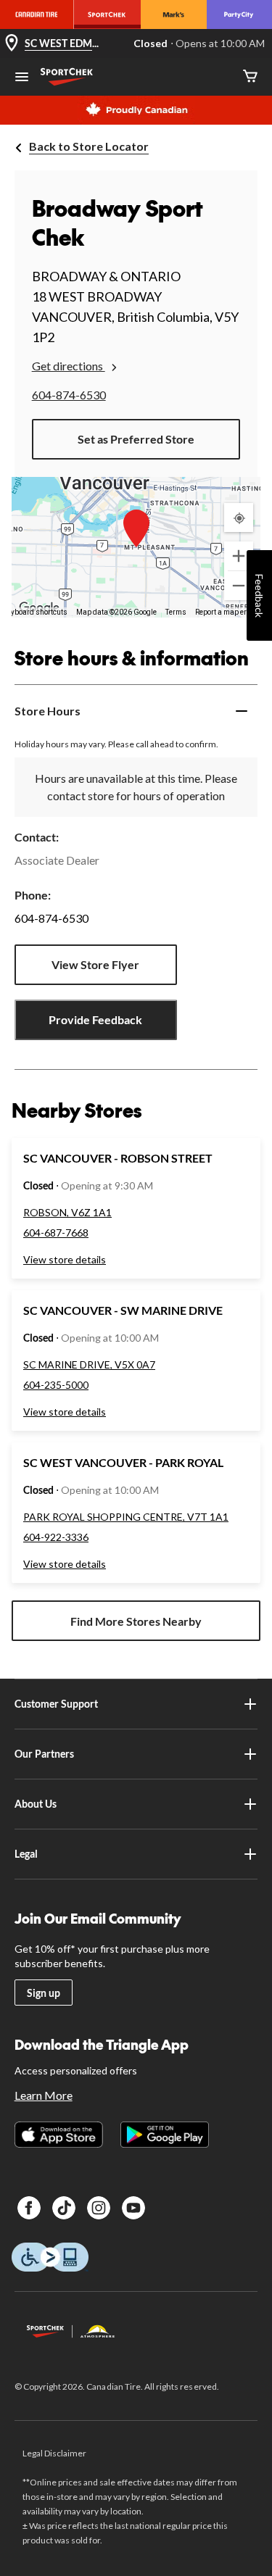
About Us (36, 1804)
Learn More (44, 2095)
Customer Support (56, 1704)
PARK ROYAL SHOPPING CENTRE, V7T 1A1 (126, 1517)
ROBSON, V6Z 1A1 (67, 1212)
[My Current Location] (239, 518)
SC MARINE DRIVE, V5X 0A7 (89, 1364)
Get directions (69, 366)
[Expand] (242, 711)
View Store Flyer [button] (95, 964)
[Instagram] (99, 2208)
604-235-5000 (56, 1385)
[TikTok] (64, 2208)
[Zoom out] (239, 586)
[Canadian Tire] (37, 14)
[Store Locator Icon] (12, 44)
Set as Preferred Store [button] (136, 439)
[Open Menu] (22, 78)
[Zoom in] (239, 556)
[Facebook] (29, 2208)
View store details (65, 1259)
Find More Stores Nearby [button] (136, 1621)
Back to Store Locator (89, 146)
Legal (26, 1854)
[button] (136, 528)
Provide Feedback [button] (95, 1019)
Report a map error (226, 612)
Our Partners (44, 1754)
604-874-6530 (69, 395)
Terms (176, 612)
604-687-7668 (56, 1233)
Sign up (44, 1993)
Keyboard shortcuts (35, 612)
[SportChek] (107, 14)
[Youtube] (133, 2208)
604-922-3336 (56, 1537)
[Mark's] (174, 14)
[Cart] (250, 77)
